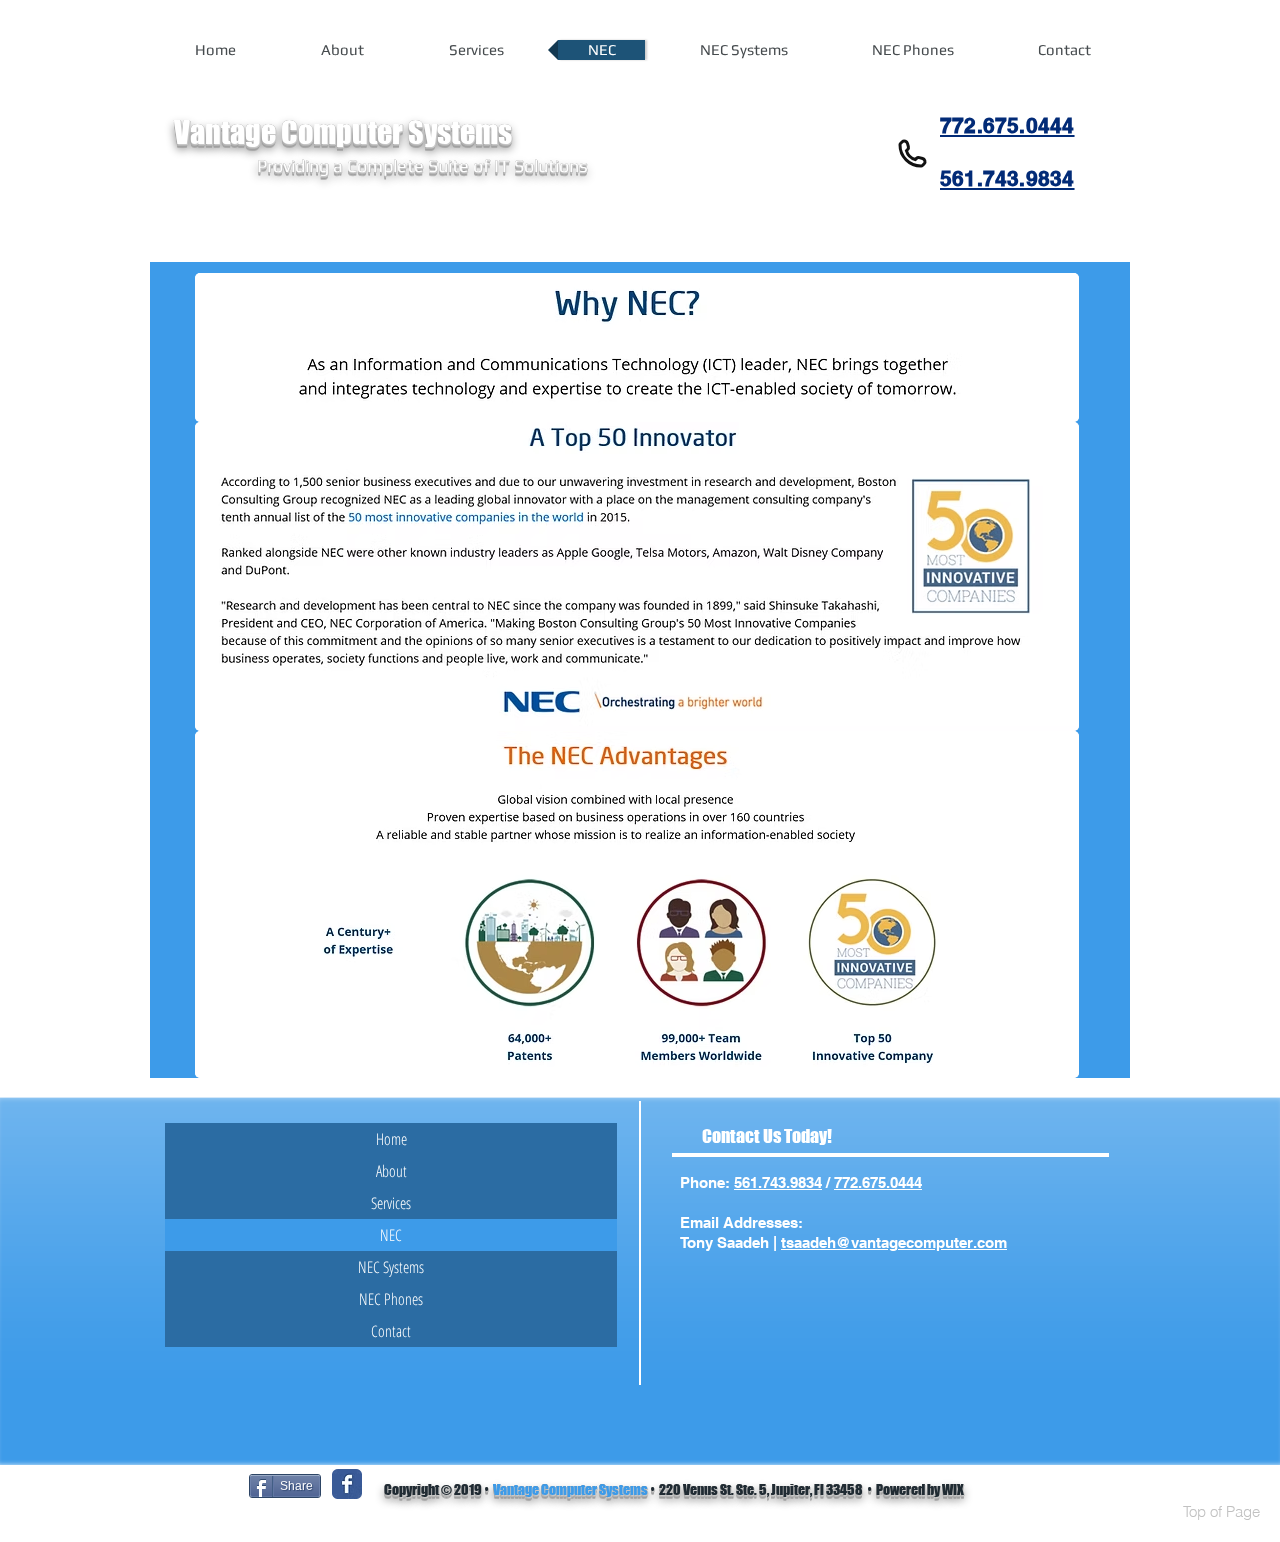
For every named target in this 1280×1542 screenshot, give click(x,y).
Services (391, 1203)
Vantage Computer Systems (570, 1489)
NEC (391, 1235)
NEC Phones (391, 1299)
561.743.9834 (778, 1182)
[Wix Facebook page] (347, 1484)
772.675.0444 (878, 1182)
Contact (391, 1331)
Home (391, 1139)
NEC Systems (391, 1267)
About (391, 1171)
